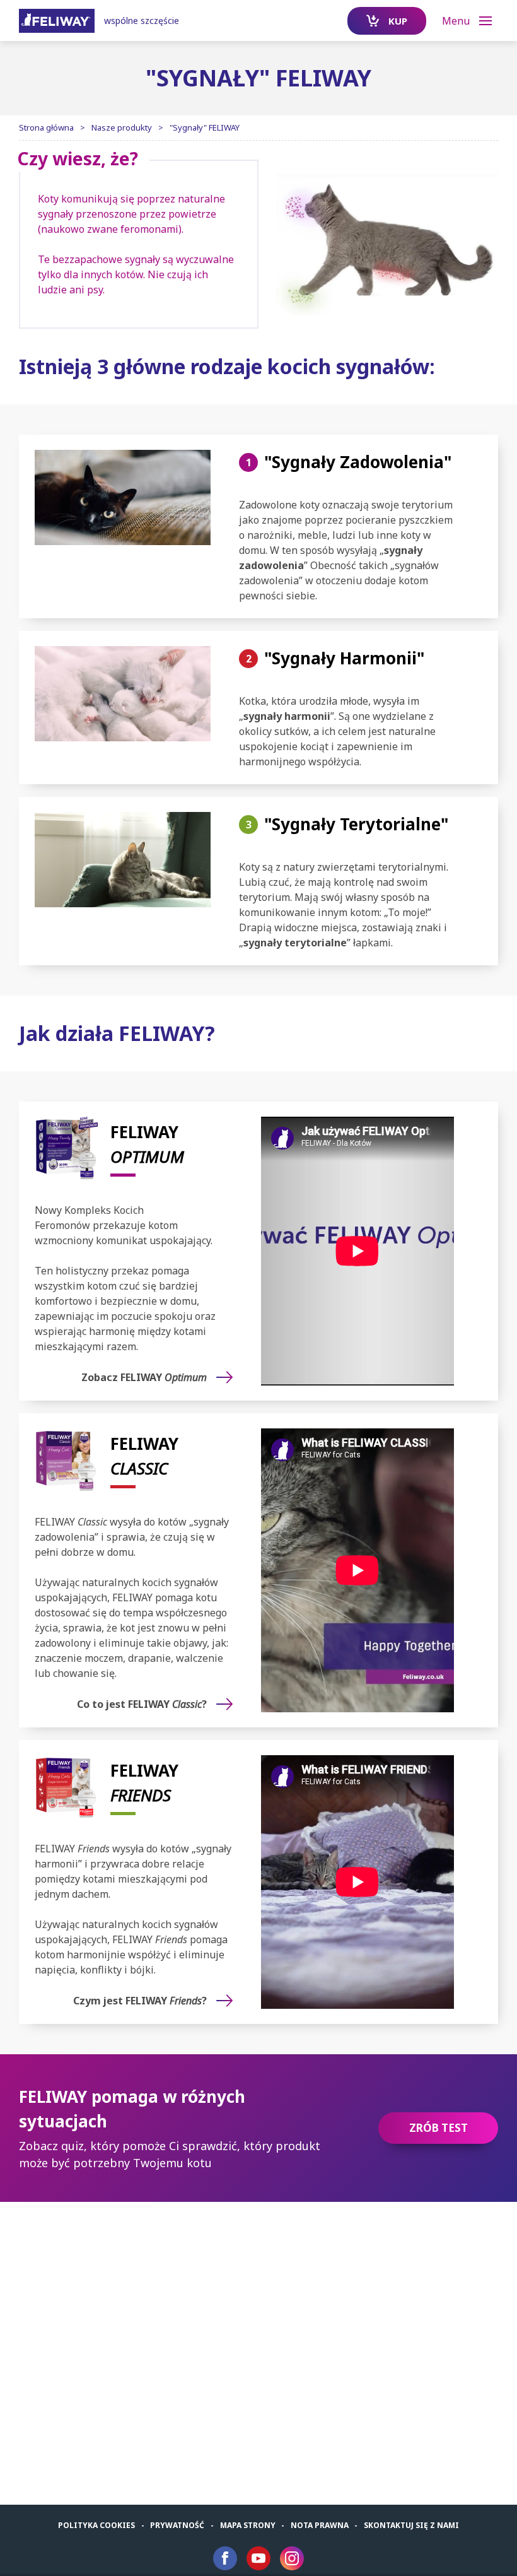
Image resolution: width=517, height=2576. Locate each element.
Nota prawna (320, 2525)
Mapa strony (248, 2525)
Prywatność (177, 2525)
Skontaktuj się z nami (411, 2525)
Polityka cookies (96, 2525)
